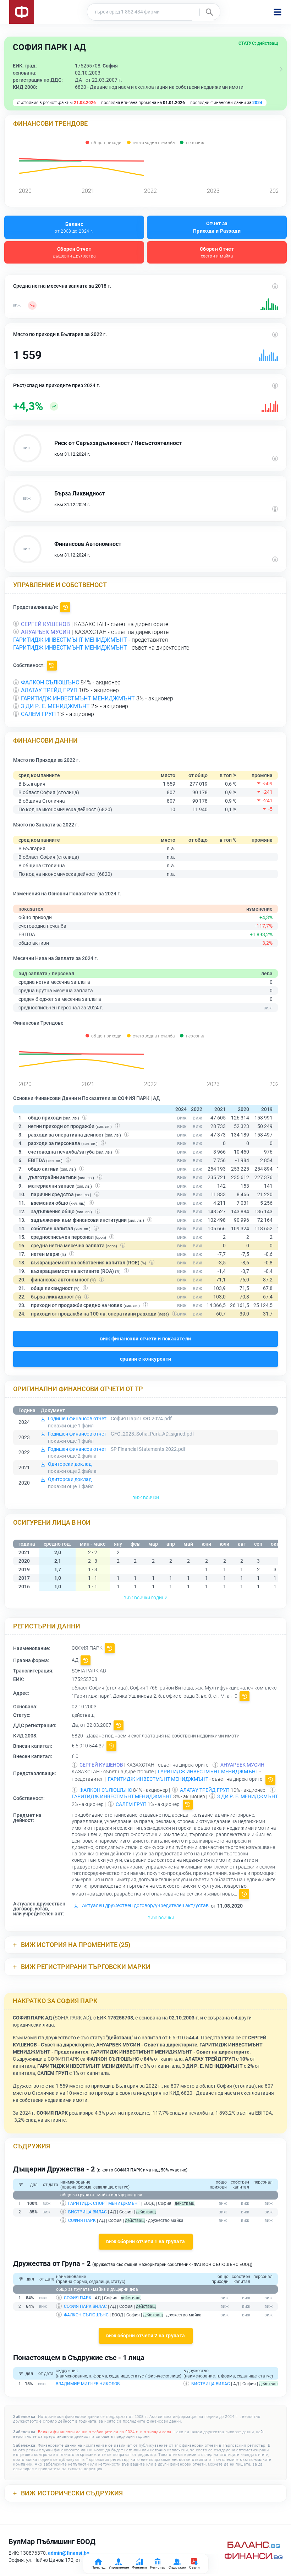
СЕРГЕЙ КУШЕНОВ (45, 624)
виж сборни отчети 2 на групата (146, 2336)
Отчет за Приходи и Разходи (217, 227)
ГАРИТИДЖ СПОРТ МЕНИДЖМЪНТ (104, 2203)
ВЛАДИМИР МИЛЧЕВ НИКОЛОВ (88, 2384)
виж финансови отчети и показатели (146, 1339)
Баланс (74, 227)
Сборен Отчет (74, 252)
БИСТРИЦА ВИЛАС (87, 2212)
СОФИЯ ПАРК (82, 2220)
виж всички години (145, 1598)
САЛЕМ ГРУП (38, 714)
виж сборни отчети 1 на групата (146, 2241)
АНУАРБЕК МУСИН (46, 632)
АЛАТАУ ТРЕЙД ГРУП (49, 690)
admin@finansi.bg (69, 2553)
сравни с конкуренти (146, 1359)
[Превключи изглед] (281, 69)
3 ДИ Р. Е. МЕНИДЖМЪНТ (55, 706)
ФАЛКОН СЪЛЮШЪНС (50, 682)
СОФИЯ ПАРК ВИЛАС (85, 2306)
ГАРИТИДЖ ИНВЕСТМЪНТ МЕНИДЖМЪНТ (70, 640)
